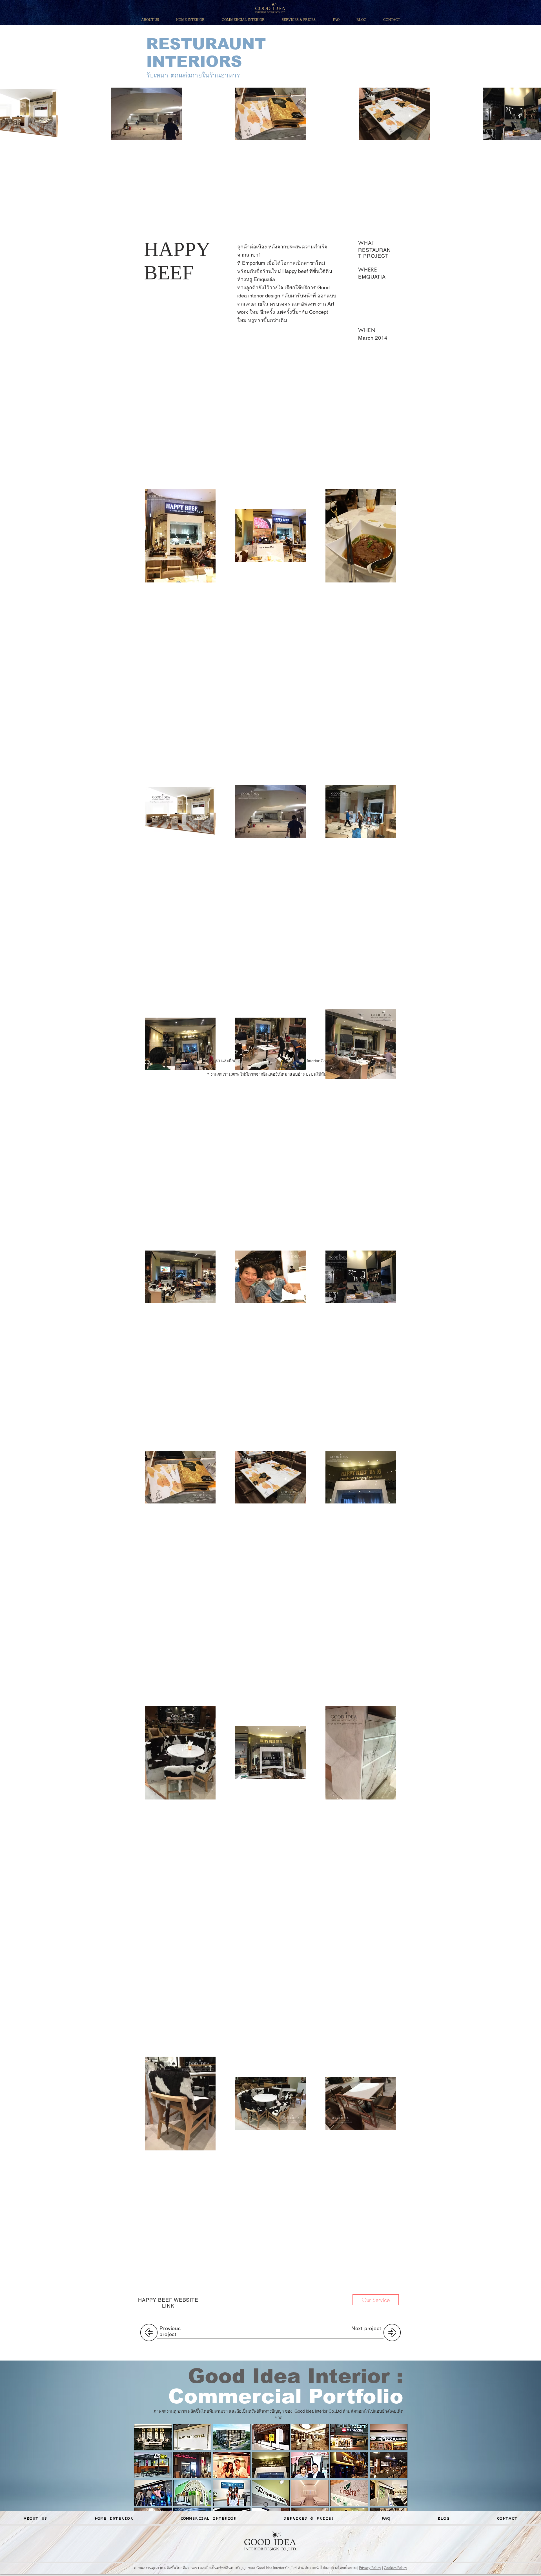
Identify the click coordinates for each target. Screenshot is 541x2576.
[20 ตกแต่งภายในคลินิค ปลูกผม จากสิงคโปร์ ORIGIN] (349, 2493)
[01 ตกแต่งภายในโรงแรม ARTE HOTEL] (153, 2437)
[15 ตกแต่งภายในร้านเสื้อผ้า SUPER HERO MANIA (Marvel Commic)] (153, 2493)
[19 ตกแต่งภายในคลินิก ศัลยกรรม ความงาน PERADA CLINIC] (310, 2493)
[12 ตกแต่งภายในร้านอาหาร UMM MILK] (310, 2465)
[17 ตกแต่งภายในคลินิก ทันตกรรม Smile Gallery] (232, 2493)
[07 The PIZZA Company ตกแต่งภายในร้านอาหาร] (389, 2437)
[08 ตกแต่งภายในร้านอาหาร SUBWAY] (153, 2465)
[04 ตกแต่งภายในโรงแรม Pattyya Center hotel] (271, 2437)
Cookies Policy (395, 2568)
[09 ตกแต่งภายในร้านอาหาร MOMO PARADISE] (192, 2465)
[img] (389, 2465)
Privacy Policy (370, 2568)
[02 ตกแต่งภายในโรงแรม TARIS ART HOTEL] (192, 2437)
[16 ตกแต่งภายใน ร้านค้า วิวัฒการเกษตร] (192, 2493)
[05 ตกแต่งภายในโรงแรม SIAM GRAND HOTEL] (310, 2437)
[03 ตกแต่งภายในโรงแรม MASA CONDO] (232, 2437)
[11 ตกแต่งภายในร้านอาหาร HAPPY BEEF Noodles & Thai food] (271, 2465)
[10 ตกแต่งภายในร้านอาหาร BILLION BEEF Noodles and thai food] (232, 2465)
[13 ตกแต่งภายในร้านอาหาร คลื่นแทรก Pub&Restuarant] (349, 2465)
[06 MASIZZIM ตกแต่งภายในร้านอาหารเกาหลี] (349, 2437)
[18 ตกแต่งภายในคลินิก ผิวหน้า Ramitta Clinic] (271, 2493)
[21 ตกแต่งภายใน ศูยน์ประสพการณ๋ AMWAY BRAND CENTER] (389, 2493)
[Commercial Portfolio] (266, 2504)
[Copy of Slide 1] (276, 2504)
